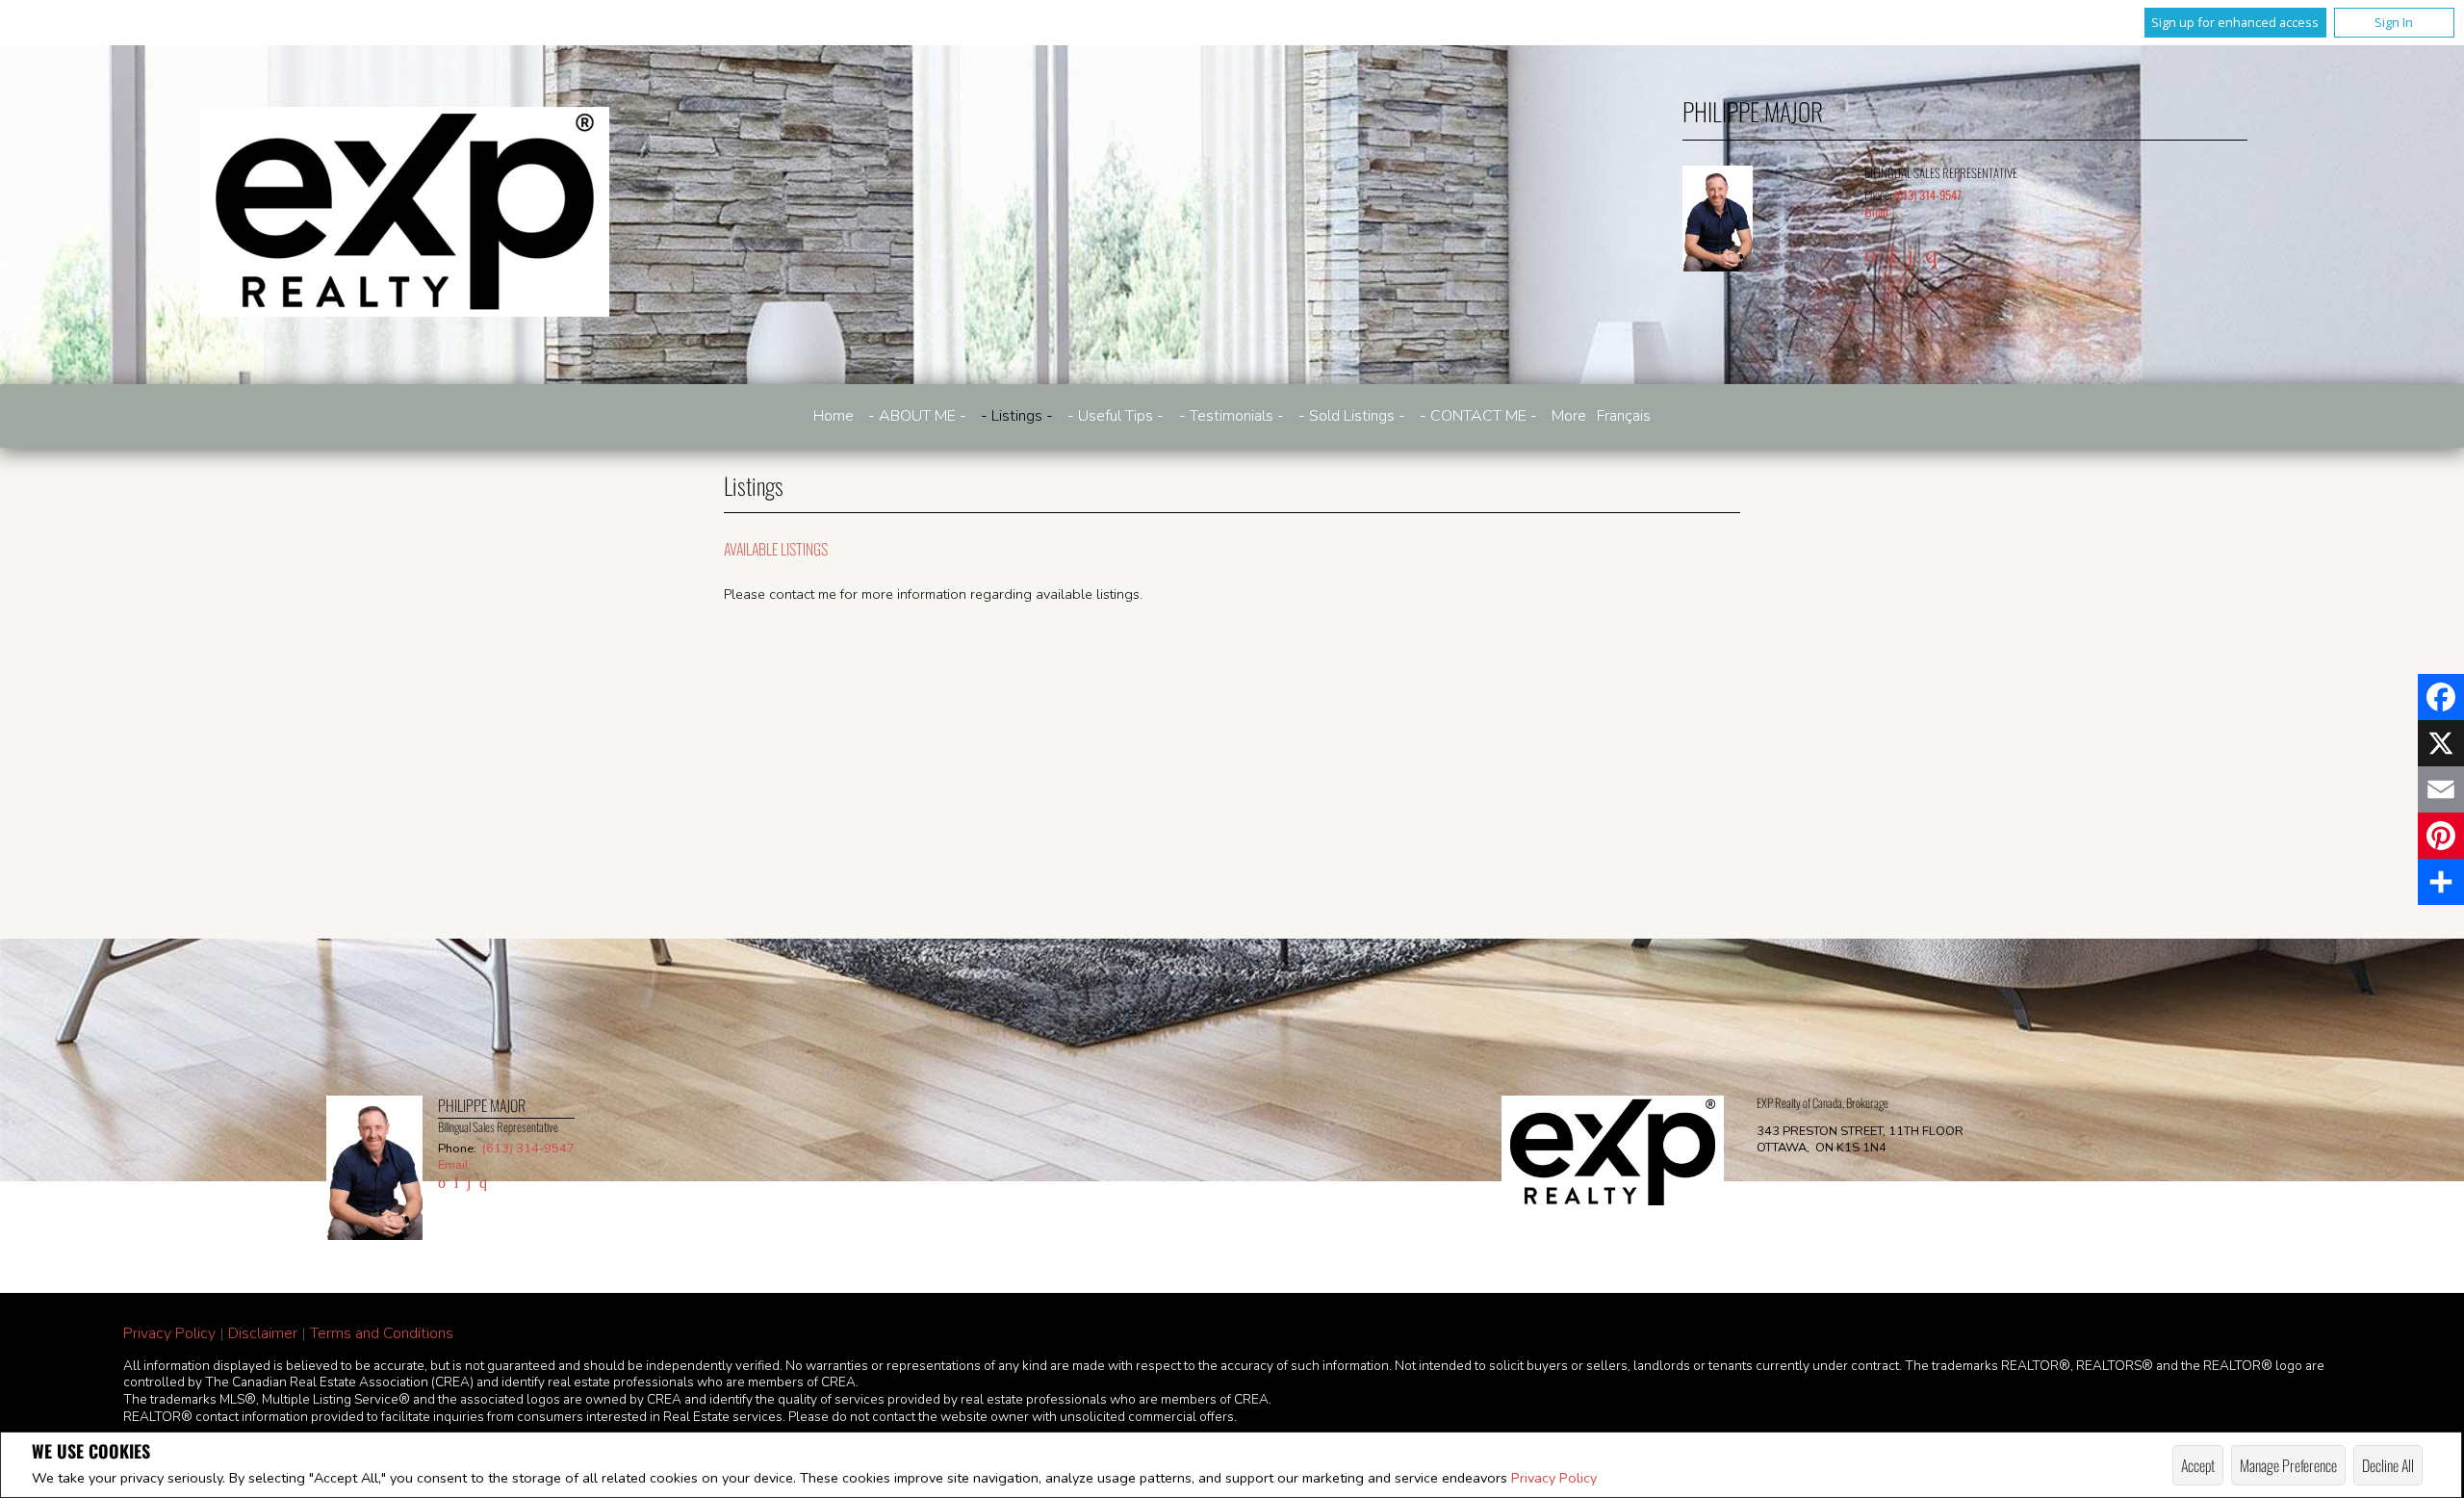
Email (1876, 211)
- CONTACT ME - (1478, 416)
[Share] (2441, 882)
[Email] (2441, 789)
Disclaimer (263, 1333)
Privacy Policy (1554, 1478)
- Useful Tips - (1116, 416)
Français (1624, 416)
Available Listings (776, 549)
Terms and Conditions (382, 1333)
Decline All (2388, 1465)
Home (834, 416)
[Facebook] (2441, 697)
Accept (2198, 1465)
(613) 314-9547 (1927, 195)
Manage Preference (2288, 1465)
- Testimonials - (1232, 416)
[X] (2441, 743)
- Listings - (1017, 416)
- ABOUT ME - (917, 416)
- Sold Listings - (1352, 416)
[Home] (405, 212)
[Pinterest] (2441, 836)
